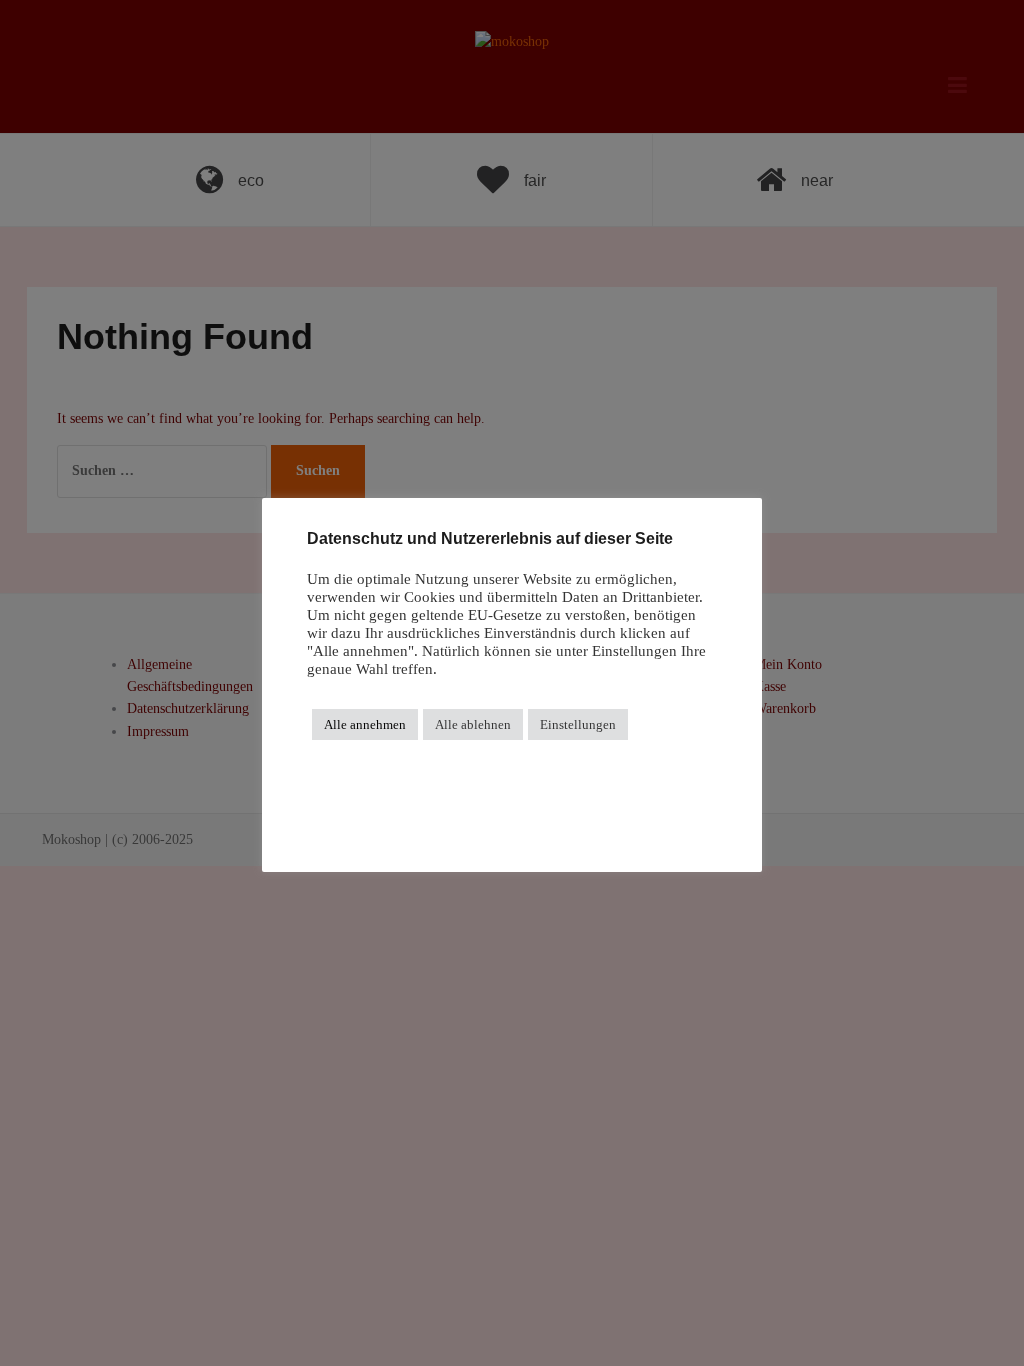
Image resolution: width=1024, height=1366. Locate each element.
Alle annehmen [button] (365, 724)
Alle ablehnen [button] (473, 724)
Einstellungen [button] (578, 724)
